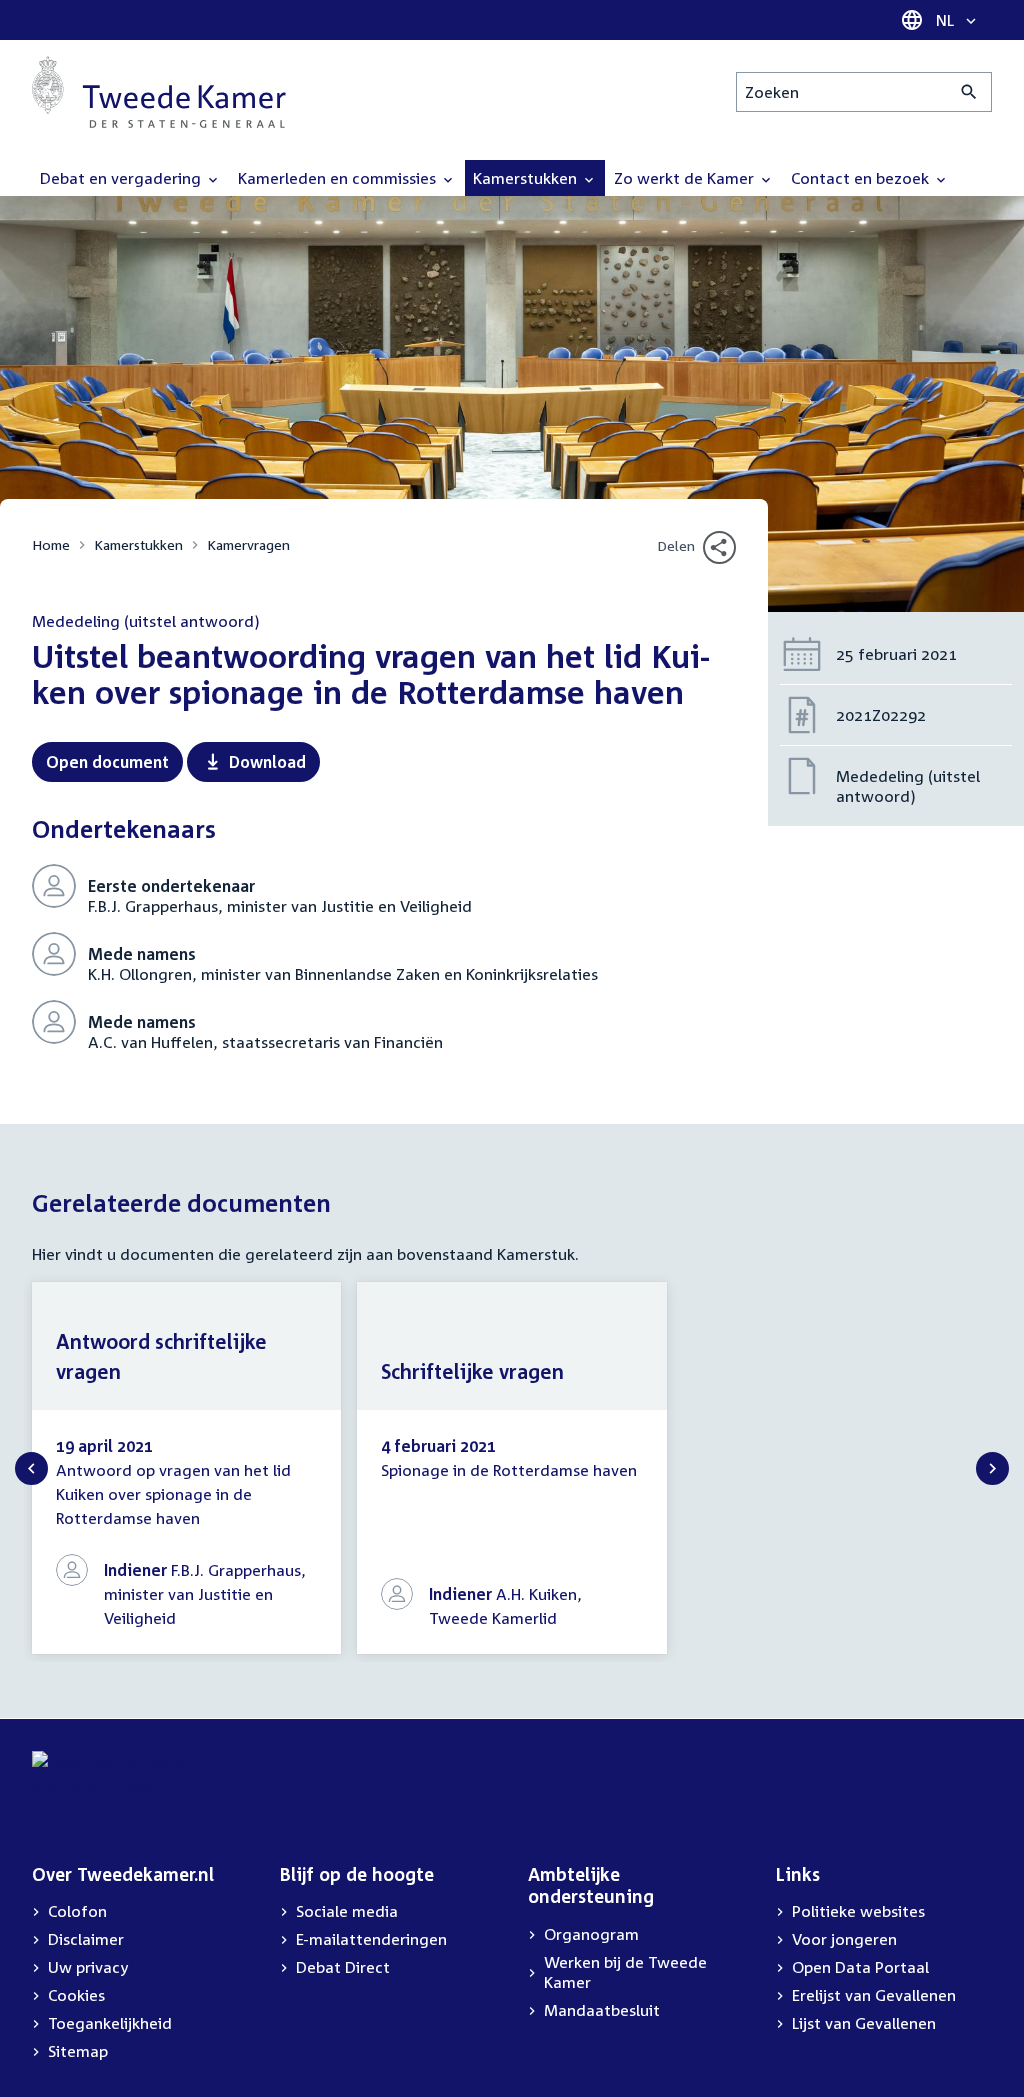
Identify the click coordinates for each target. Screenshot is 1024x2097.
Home (51, 544)
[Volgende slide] (992, 1468)
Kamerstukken (138, 544)
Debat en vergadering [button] (122, 178)
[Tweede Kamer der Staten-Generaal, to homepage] (159, 92)
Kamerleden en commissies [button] (339, 178)
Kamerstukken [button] (527, 178)
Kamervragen (248, 544)
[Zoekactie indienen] (969, 92)
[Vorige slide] (31, 1468)
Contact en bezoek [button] (862, 178)
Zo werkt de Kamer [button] (686, 178)
